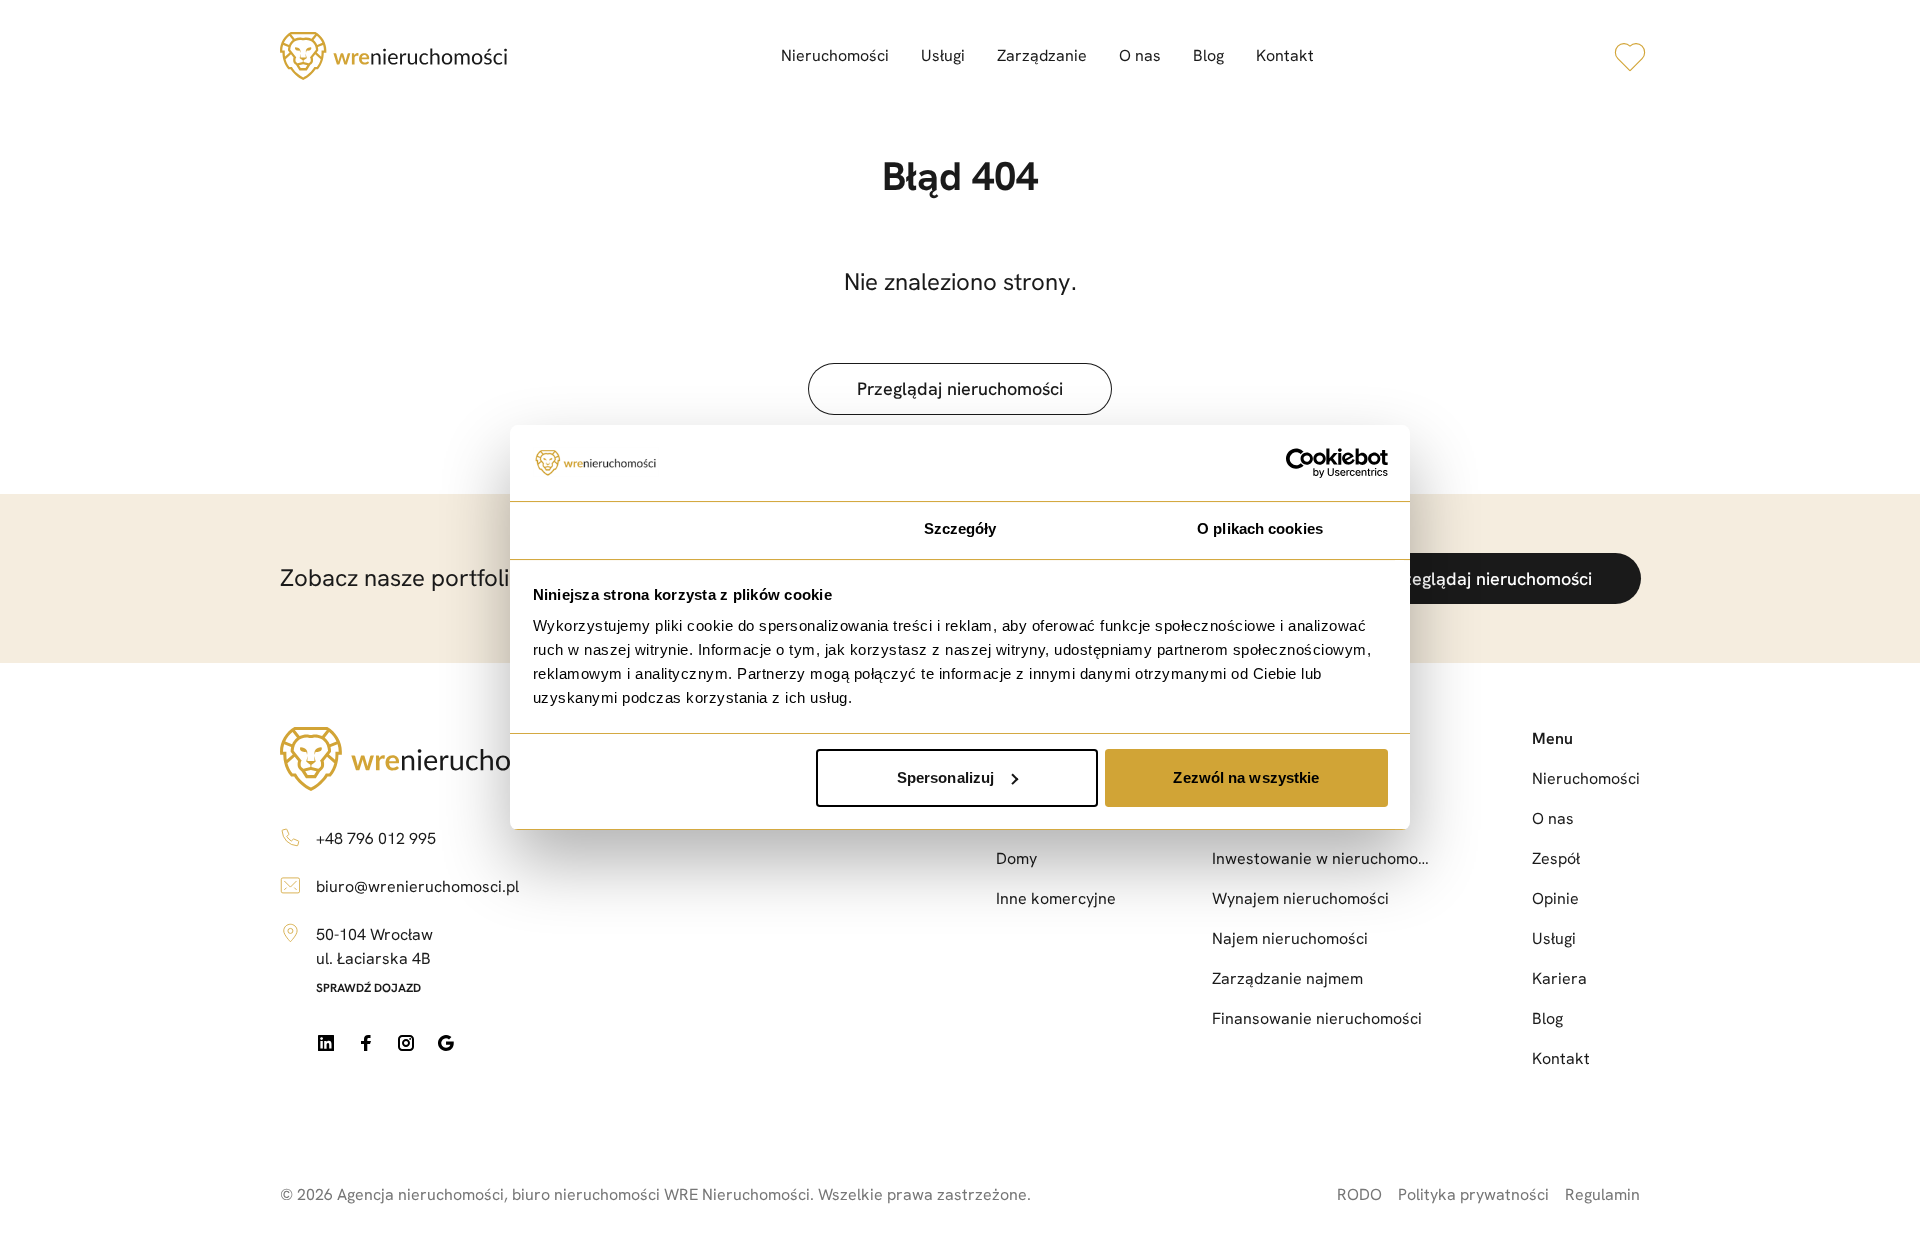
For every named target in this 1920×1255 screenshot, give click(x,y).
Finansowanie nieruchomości (1317, 1018)
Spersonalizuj (945, 777)
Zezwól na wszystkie (1246, 777)
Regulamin (1602, 1194)
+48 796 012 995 (376, 838)
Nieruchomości (835, 55)
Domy (1016, 858)
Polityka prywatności (1473, 1194)
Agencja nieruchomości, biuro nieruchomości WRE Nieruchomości (573, 1194)
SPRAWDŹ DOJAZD (368, 988)
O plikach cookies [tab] (1260, 528)
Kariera (1559, 978)
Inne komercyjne (1056, 898)
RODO (1359, 1194)
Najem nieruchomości (1290, 938)
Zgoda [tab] (660, 528)
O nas (1140, 55)
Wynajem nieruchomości (1300, 898)
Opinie (1555, 898)
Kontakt (1285, 55)
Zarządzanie (1042, 55)
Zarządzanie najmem (1287, 978)
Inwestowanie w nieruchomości (1324, 858)
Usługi (943, 55)
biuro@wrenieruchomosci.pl (417, 886)
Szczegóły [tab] (960, 528)
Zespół (1556, 858)
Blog (1208, 55)
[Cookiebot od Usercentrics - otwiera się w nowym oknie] (1300, 463)
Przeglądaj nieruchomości (960, 388)
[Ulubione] (1630, 56)
